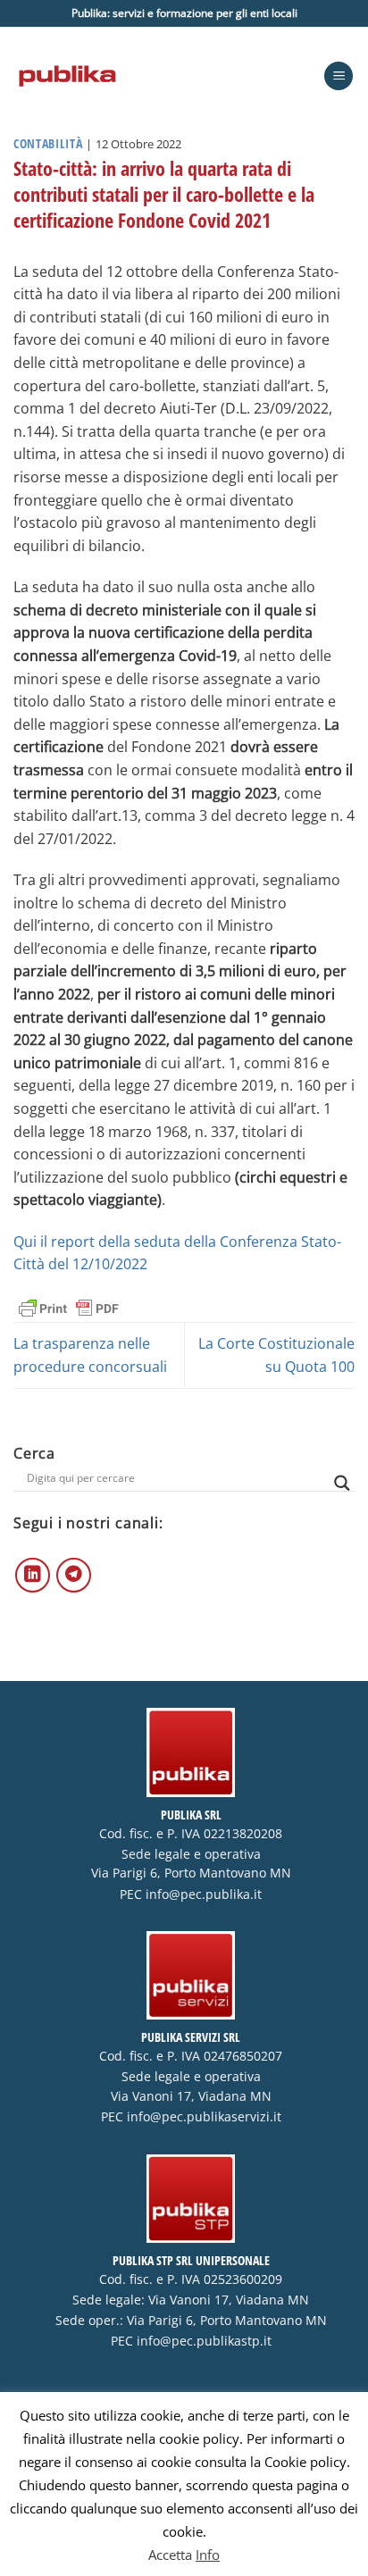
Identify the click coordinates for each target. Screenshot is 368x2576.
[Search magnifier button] (342, 1483)
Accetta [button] (170, 2555)
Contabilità (48, 143)
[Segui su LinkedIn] (33, 1575)
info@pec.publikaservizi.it (204, 2117)
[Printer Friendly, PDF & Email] (69, 1307)
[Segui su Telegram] (74, 1575)
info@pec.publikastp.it (204, 2341)
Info (208, 2555)
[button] (339, 76)
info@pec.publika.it (204, 1894)
